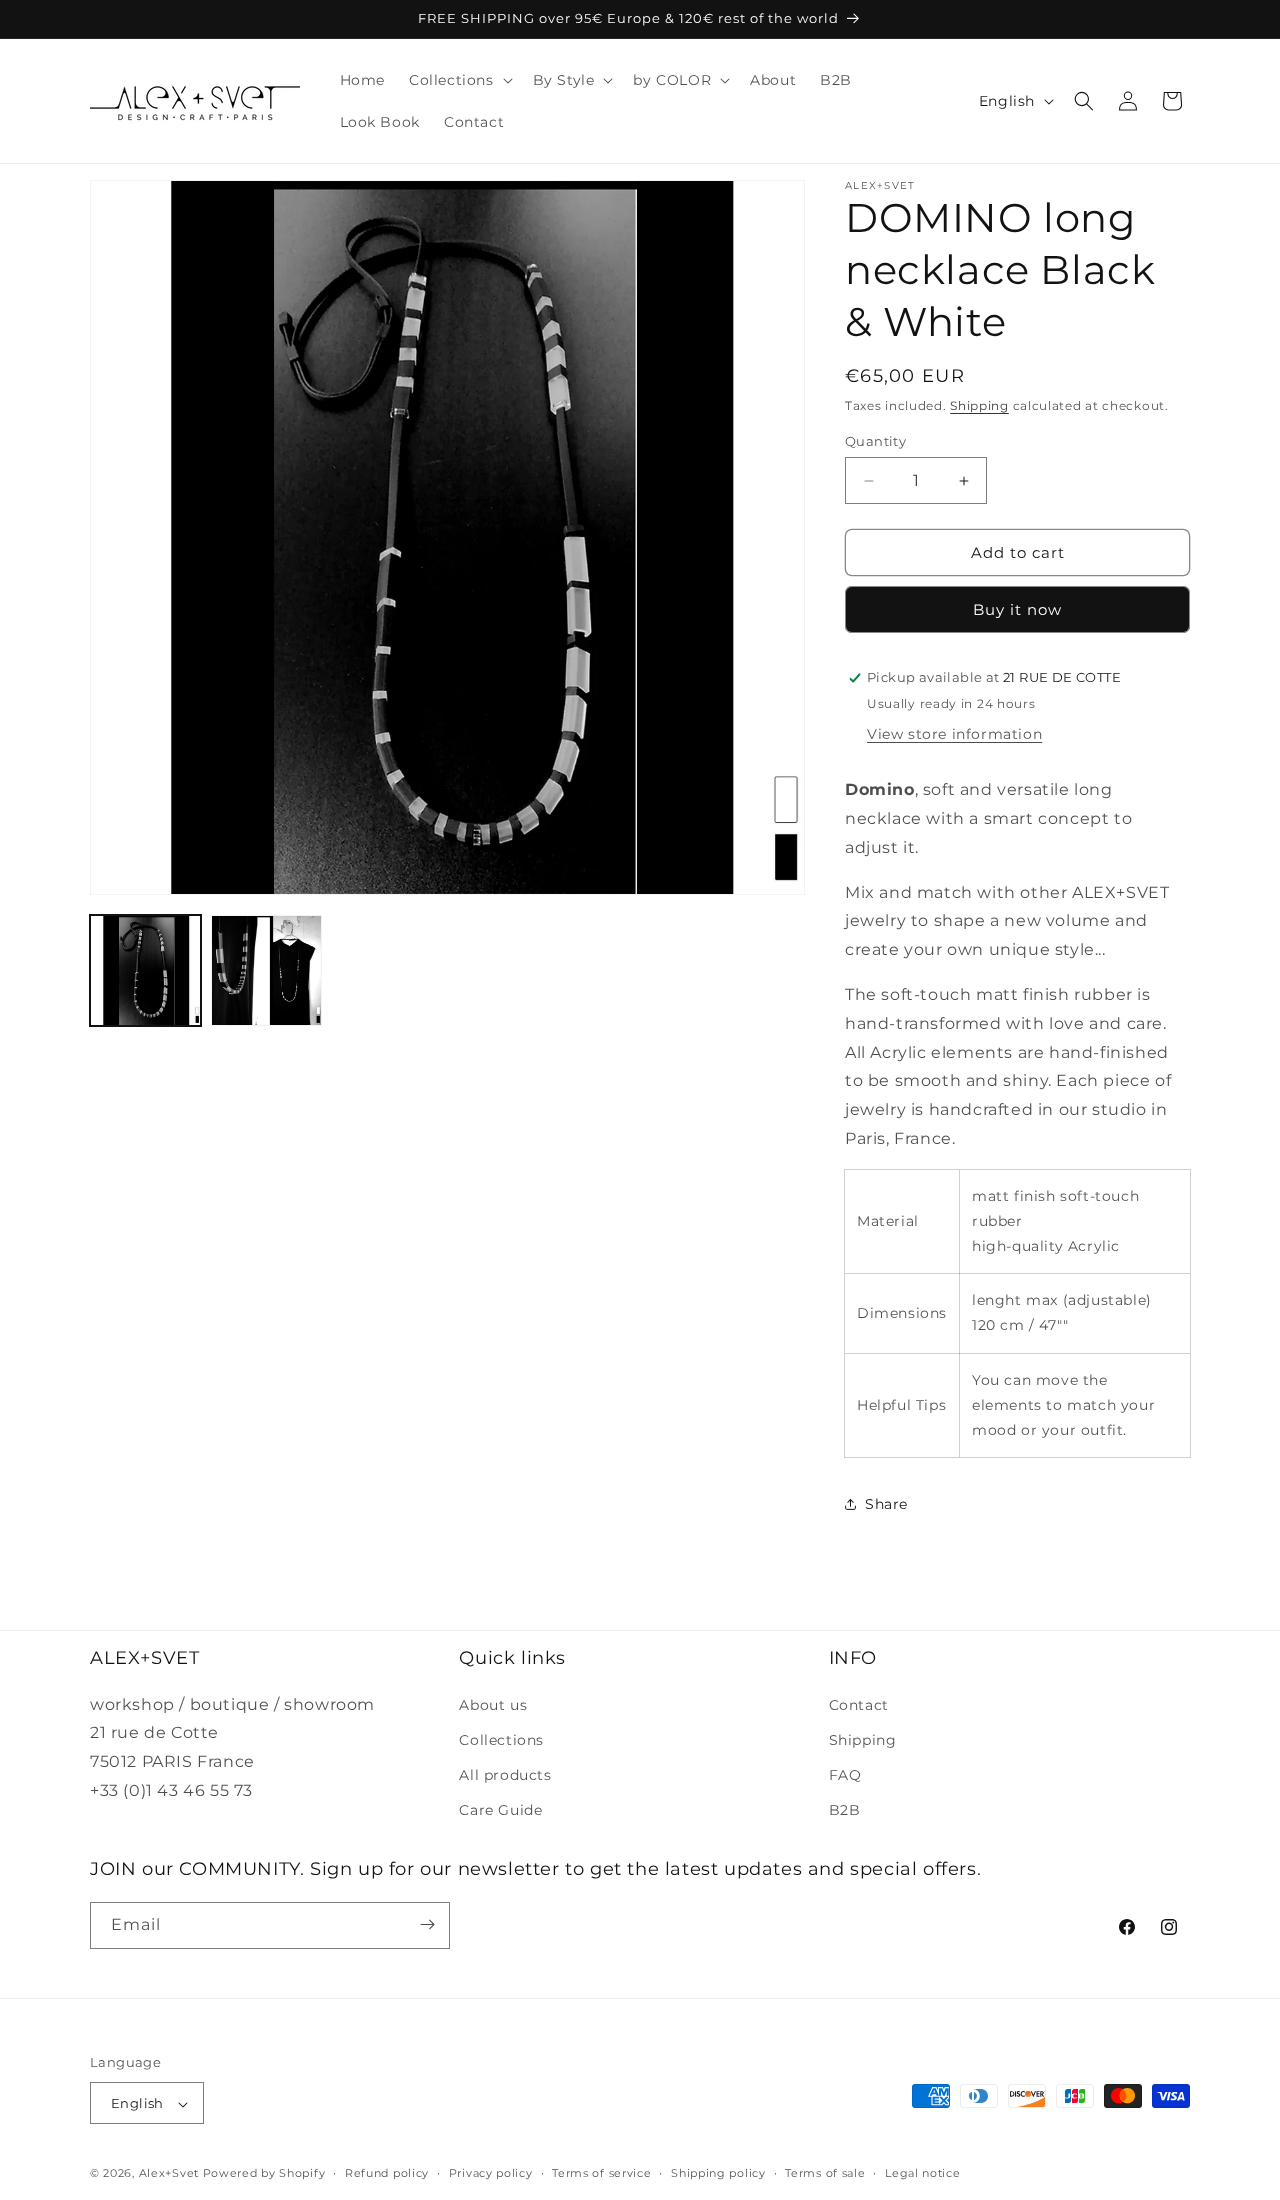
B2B (845, 1810)
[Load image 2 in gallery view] (266, 970)
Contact (859, 1704)
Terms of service (601, 2173)
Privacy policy (491, 2173)
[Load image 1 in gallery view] (145, 970)
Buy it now (1017, 609)
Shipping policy (718, 2173)
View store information (954, 734)
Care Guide (500, 1810)
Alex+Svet (169, 2174)
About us (493, 1704)
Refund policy (387, 2173)
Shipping (979, 405)
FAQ (845, 1774)
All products (505, 1774)
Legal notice (922, 2173)
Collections (501, 1739)
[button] (459, 80)
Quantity (875, 441)
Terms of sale (825, 2173)
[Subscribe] (427, 1924)
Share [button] (886, 1504)
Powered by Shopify (264, 2174)
